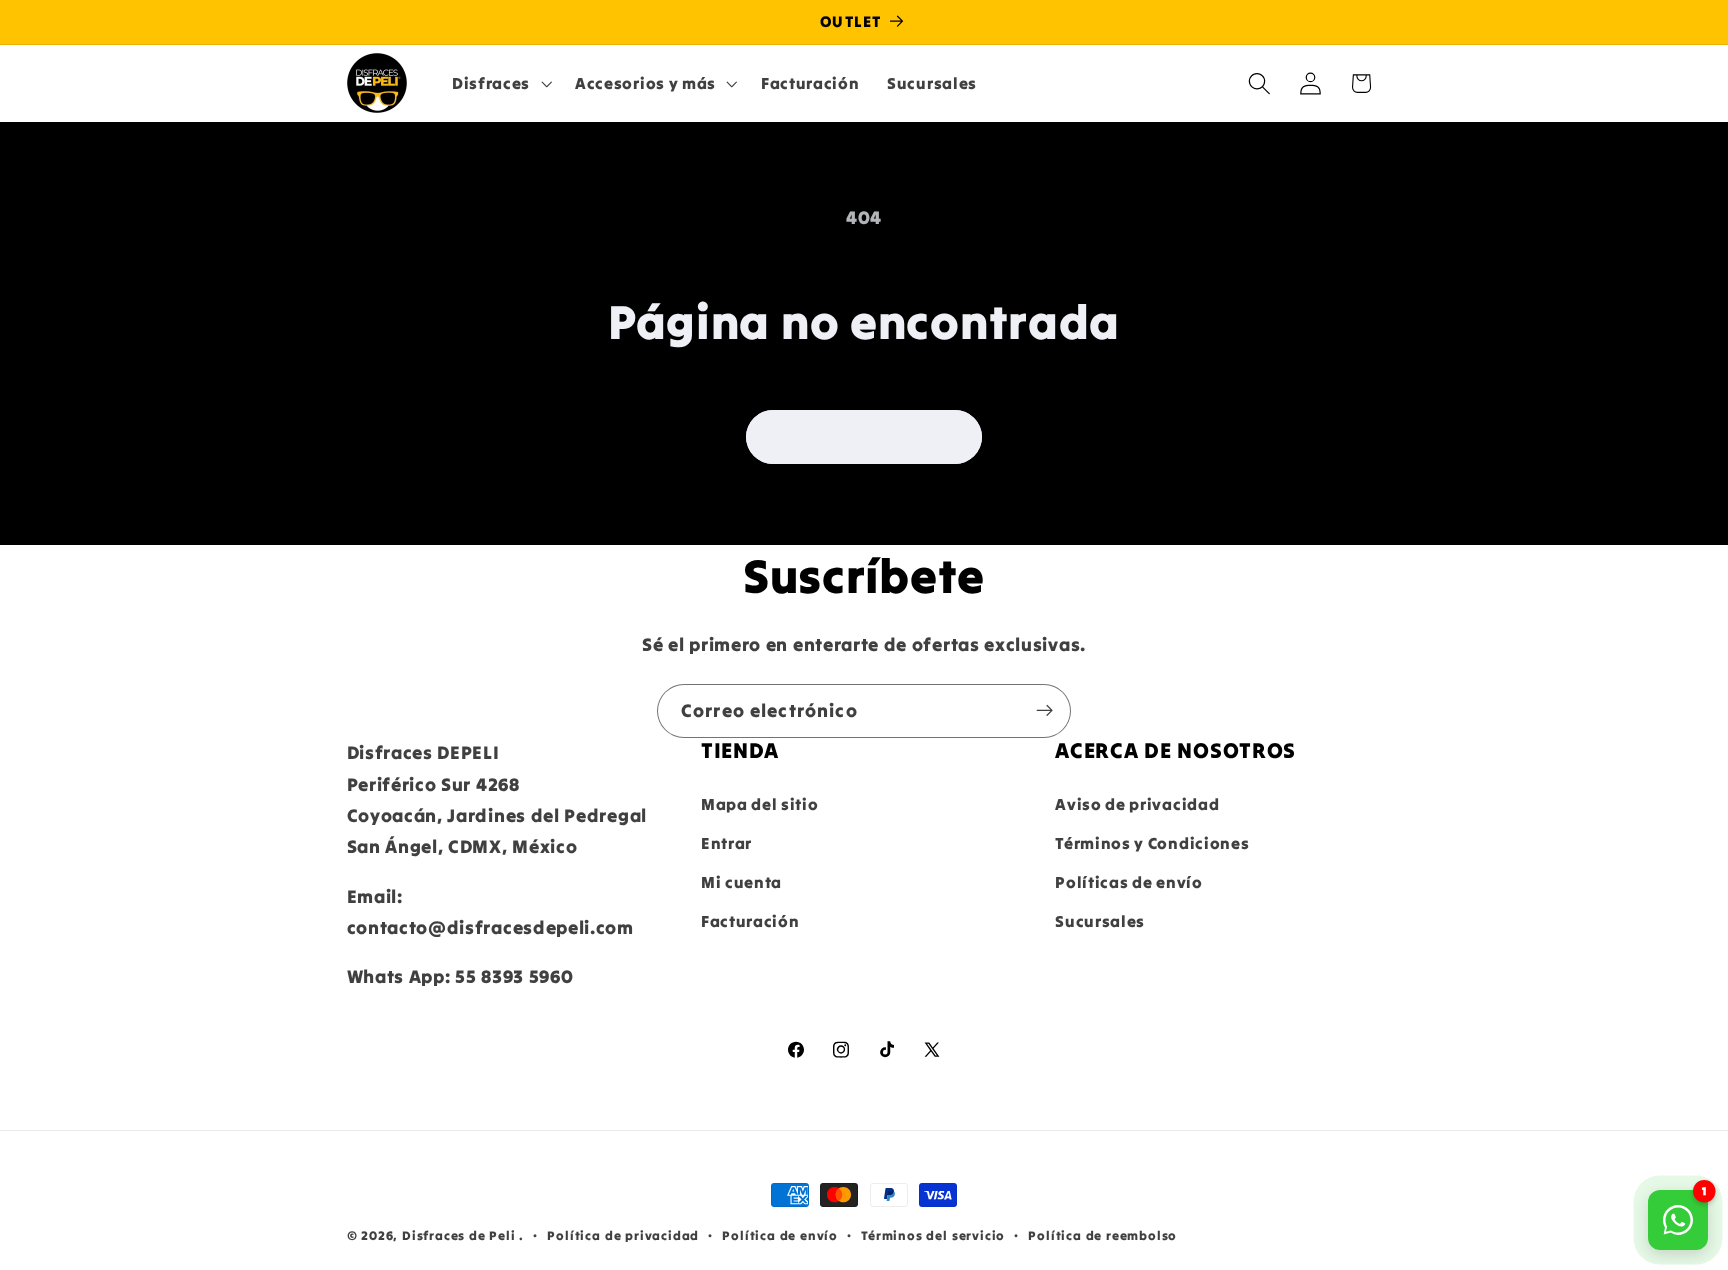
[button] (499, 83)
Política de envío (780, 1235)
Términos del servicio (933, 1235)
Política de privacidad (623, 1235)
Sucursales (1100, 921)
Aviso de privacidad (1137, 804)
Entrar (726, 843)
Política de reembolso (1102, 1235)
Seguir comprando (864, 437)
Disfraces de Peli (459, 1235)
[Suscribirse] (1044, 711)
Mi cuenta (741, 882)
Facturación (750, 921)
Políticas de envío (1128, 882)
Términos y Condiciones (1152, 843)
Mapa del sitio (760, 804)
